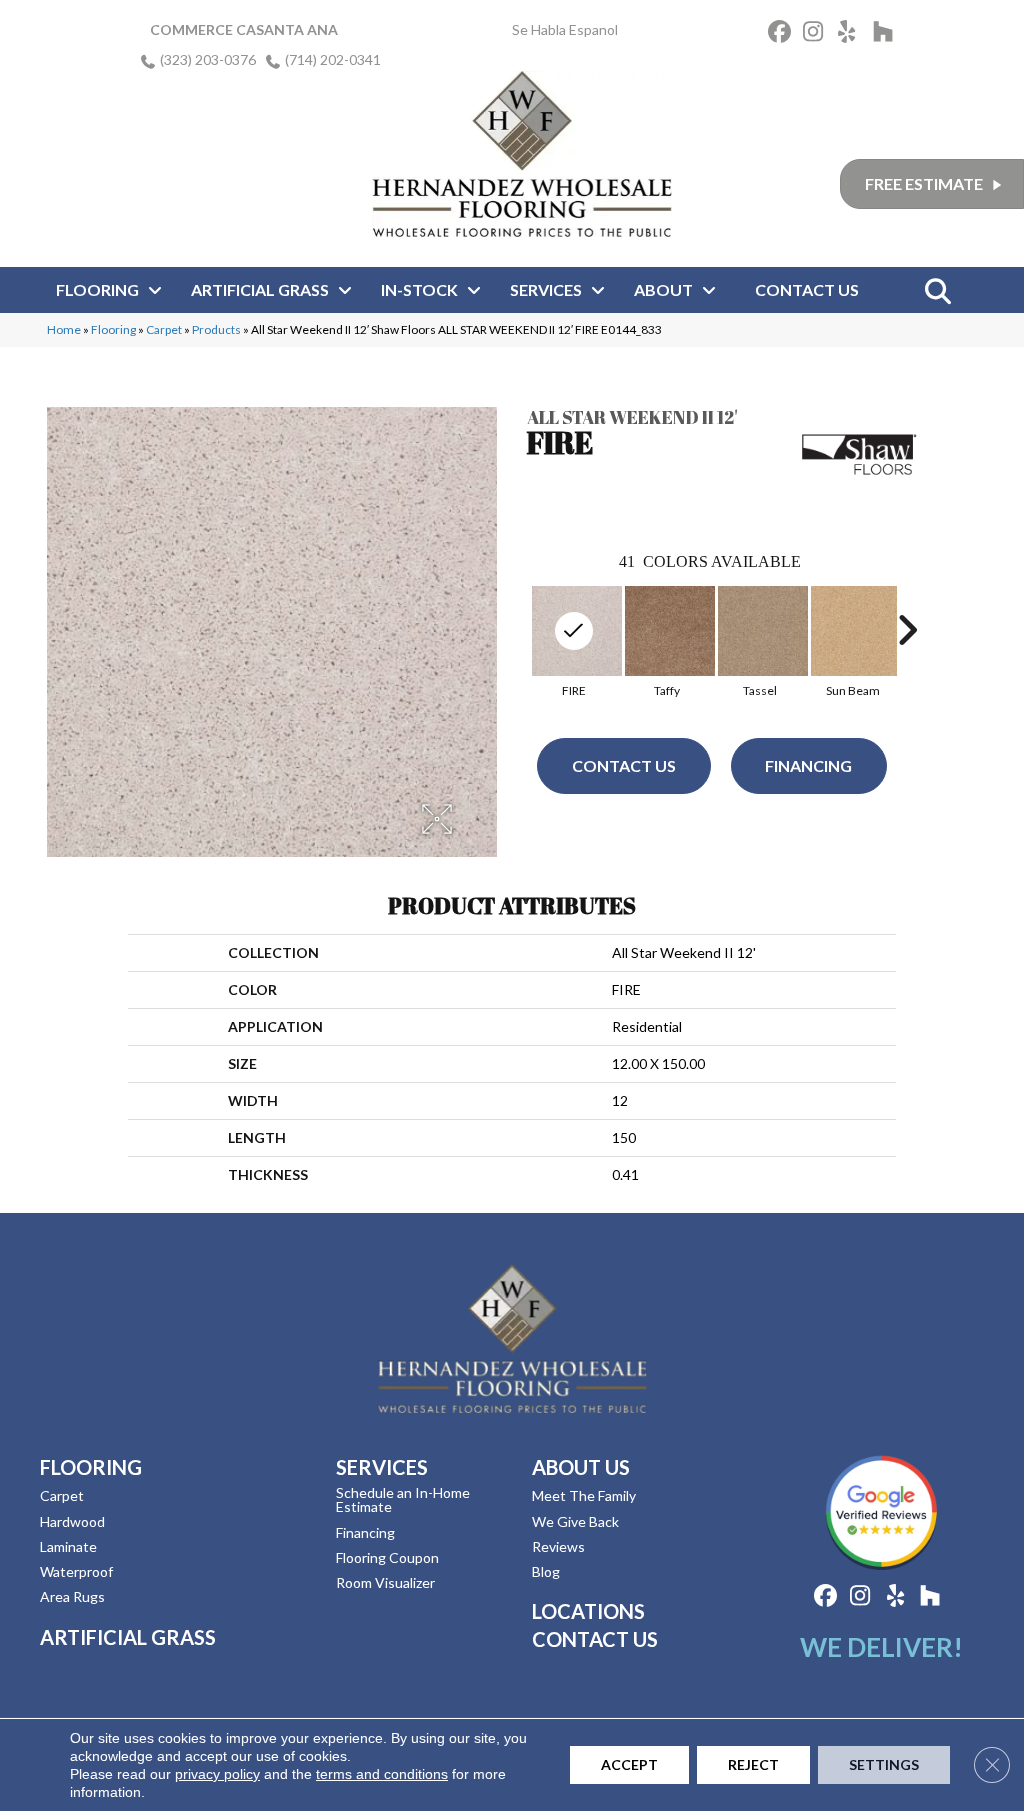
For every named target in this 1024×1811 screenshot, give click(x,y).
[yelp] (852, 34)
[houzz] (887, 34)
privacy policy (217, 1774)
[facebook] (782, 34)
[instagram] (817, 34)
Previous (517, 630)
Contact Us (624, 765)
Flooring (113, 329)
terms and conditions (382, 1774)
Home (64, 329)
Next (907, 630)
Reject (753, 1764)
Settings (884, 1764)
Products (216, 329)
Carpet (164, 329)
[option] (666, 639)
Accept (629, 1764)
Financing (808, 765)
